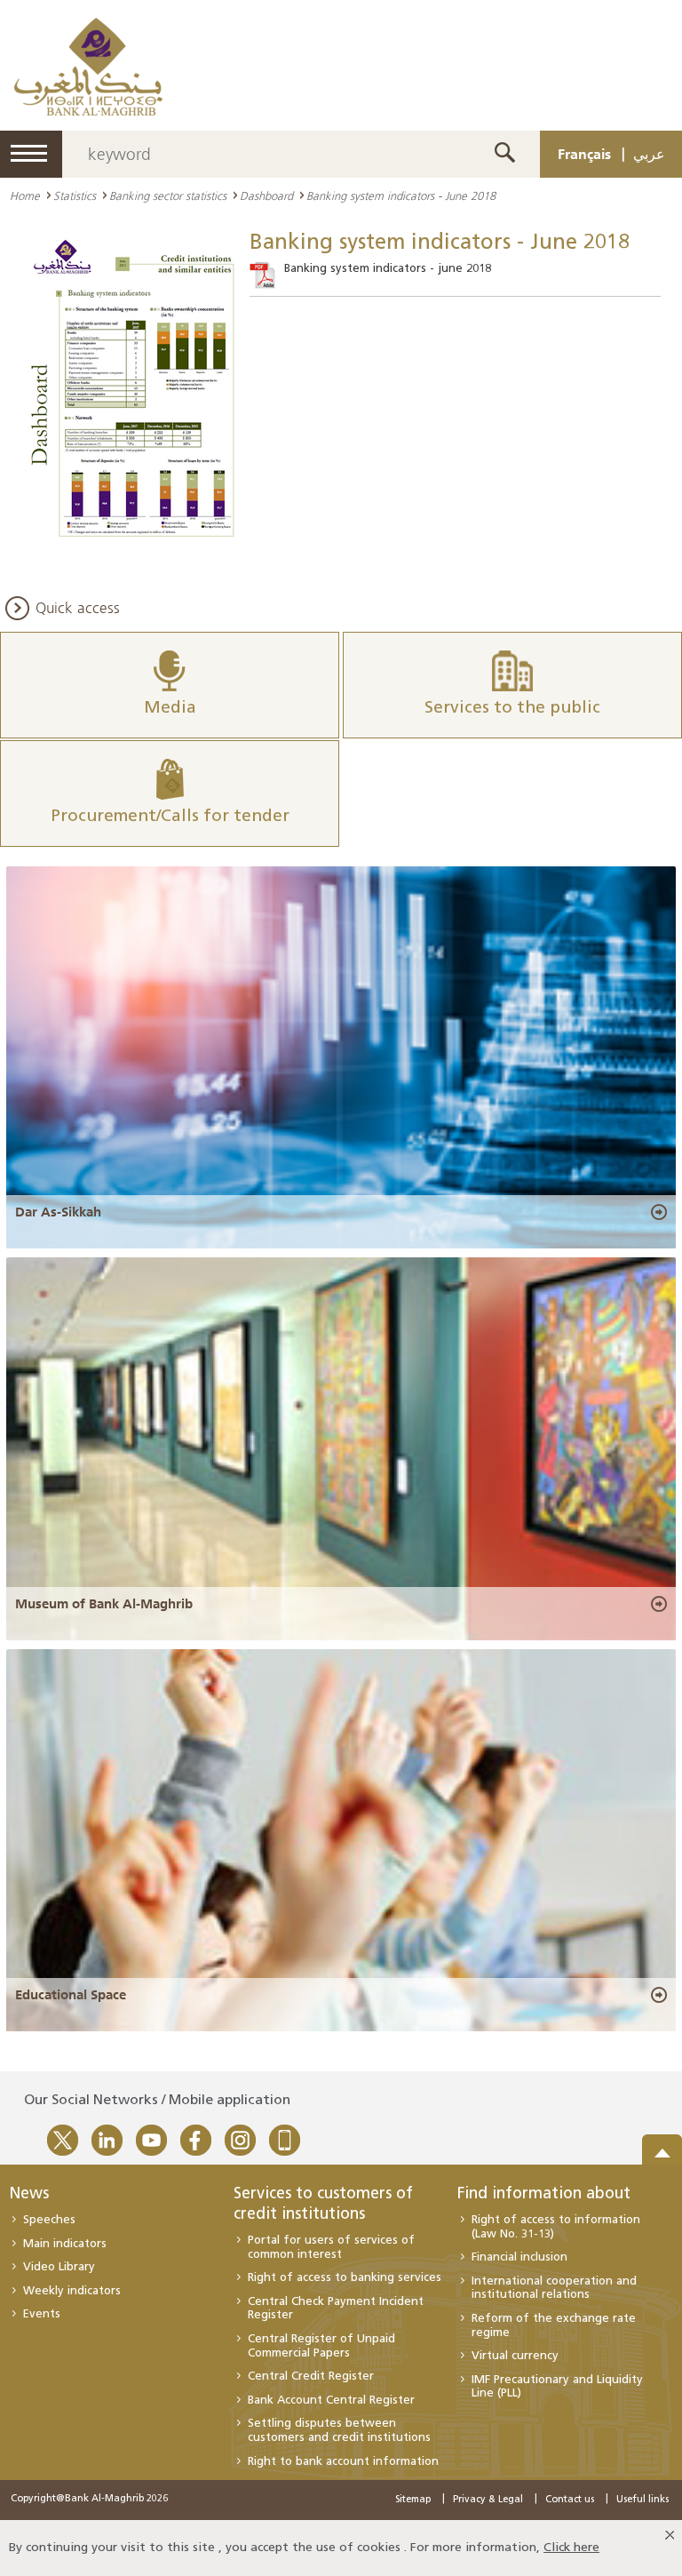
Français (584, 154)
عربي (649, 154)
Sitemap (413, 2500)
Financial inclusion (519, 2257)
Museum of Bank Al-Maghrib (104, 1604)
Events (42, 2314)
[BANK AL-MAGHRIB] (88, 66)
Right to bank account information (343, 2462)
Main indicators (65, 2244)
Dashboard (266, 195)
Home (25, 195)
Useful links (642, 2500)
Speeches (49, 2220)
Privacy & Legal (488, 2500)
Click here (571, 2548)
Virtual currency (515, 2356)
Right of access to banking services (345, 2278)
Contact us (570, 2500)
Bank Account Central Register (331, 2401)
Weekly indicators (72, 2291)
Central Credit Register (311, 2377)
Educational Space (71, 1995)
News (29, 2195)
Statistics (75, 195)
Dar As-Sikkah (58, 1212)
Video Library (59, 2267)
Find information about (544, 2195)
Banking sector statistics (168, 195)
